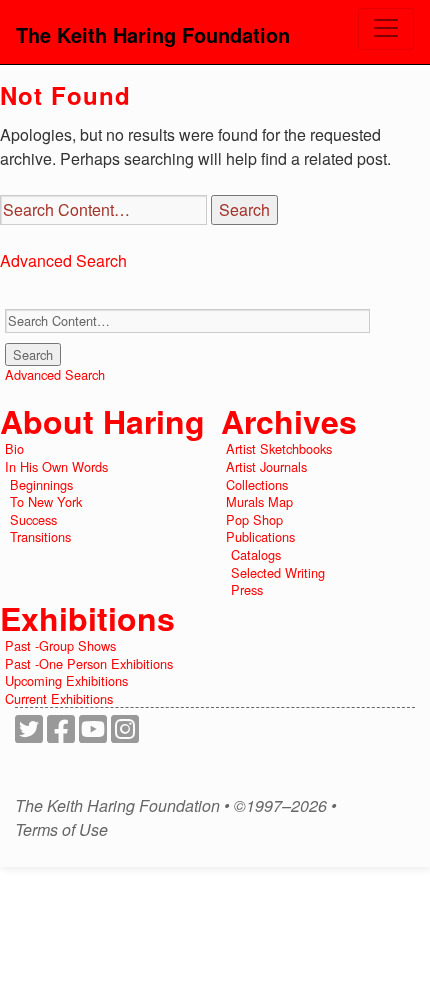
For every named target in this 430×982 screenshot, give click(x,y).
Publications (260, 536)
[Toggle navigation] (386, 29)
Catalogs (256, 554)
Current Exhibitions (59, 698)
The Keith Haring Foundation (153, 34)
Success (33, 519)
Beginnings (41, 484)
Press (247, 589)
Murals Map (259, 501)
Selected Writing (278, 572)
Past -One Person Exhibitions (89, 663)
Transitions (40, 536)
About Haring (102, 421)
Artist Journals (266, 466)
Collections (257, 484)
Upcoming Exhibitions (66, 680)
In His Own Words (56, 466)
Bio (14, 448)
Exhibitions (87, 618)
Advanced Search (63, 260)
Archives (289, 421)
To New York (46, 501)
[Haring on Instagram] (125, 734)
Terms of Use (61, 830)
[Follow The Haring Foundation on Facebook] (61, 734)
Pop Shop (254, 519)
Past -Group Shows (60, 645)
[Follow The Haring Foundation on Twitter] (29, 734)
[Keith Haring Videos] (93, 734)
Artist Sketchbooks (279, 448)
